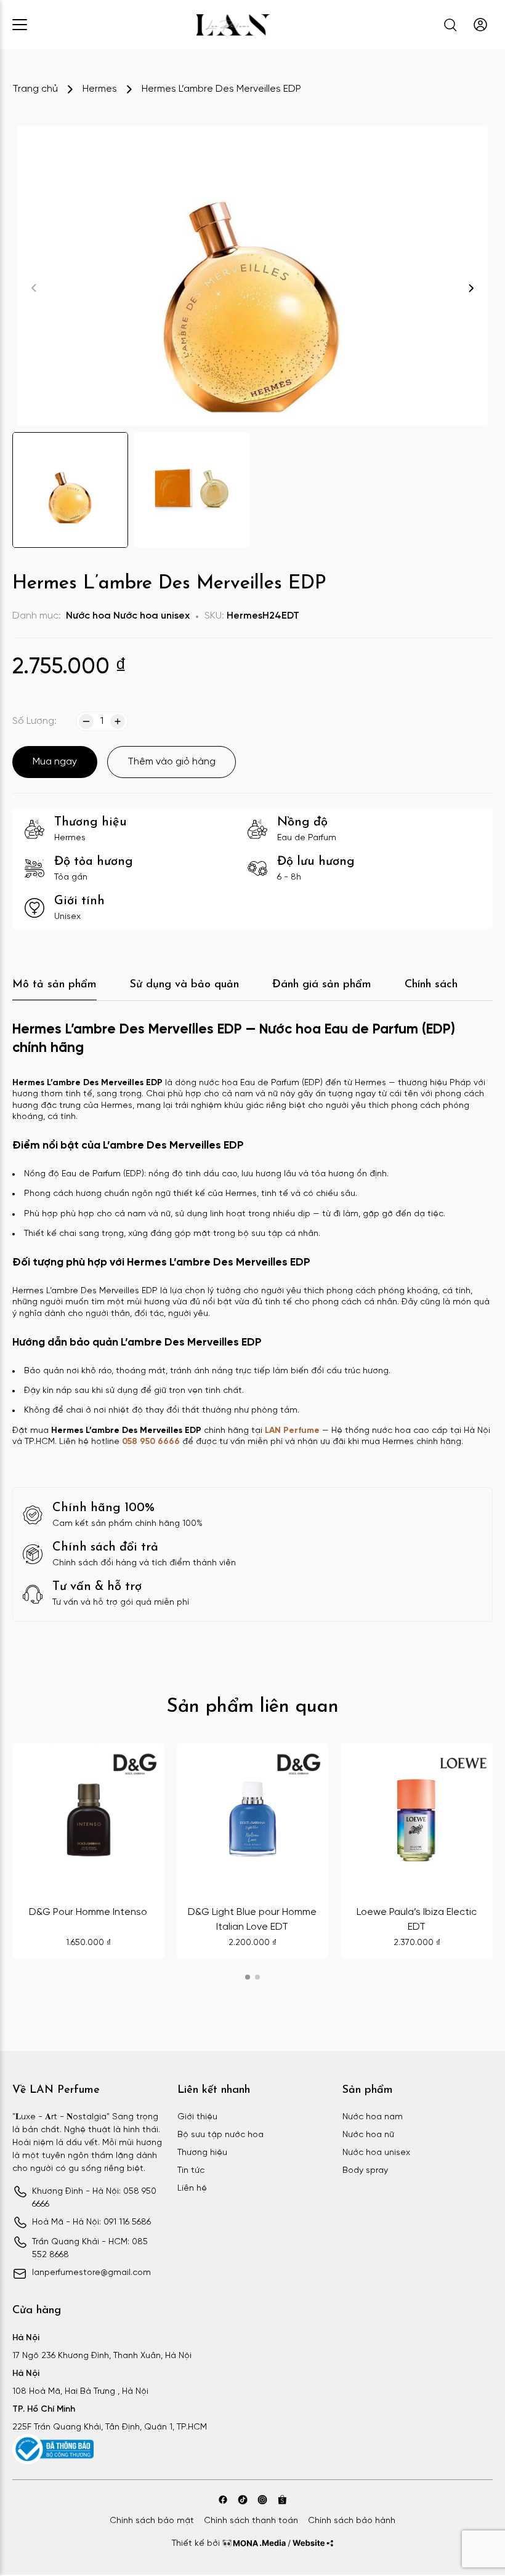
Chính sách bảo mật (152, 2521)
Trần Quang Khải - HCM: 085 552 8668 (90, 2249)
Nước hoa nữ (368, 2135)
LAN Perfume (292, 1431)
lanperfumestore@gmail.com (91, 2273)
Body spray (365, 2171)
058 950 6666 (151, 1442)
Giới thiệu (197, 2117)
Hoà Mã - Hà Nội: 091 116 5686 (91, 2222)
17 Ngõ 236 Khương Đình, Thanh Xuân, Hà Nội (102, 2356)
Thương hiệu (202, 2153)
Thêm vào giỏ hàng (172, 762)
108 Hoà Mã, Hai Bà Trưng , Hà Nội (80, 2392)
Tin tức (191, 2171)
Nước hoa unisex (151, 616)
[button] (471, 288)
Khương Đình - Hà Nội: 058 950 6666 (94, 2198)
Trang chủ (35, 89)
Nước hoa (88, 616)
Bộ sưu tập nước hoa (220, 2135)
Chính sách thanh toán (251, 2521)
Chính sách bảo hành (352, 2521)
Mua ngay (55, 762)
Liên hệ (192, 2189)
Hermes (100, 89)
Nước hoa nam (373, 2117)
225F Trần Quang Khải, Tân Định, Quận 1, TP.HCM (110, 2427)
